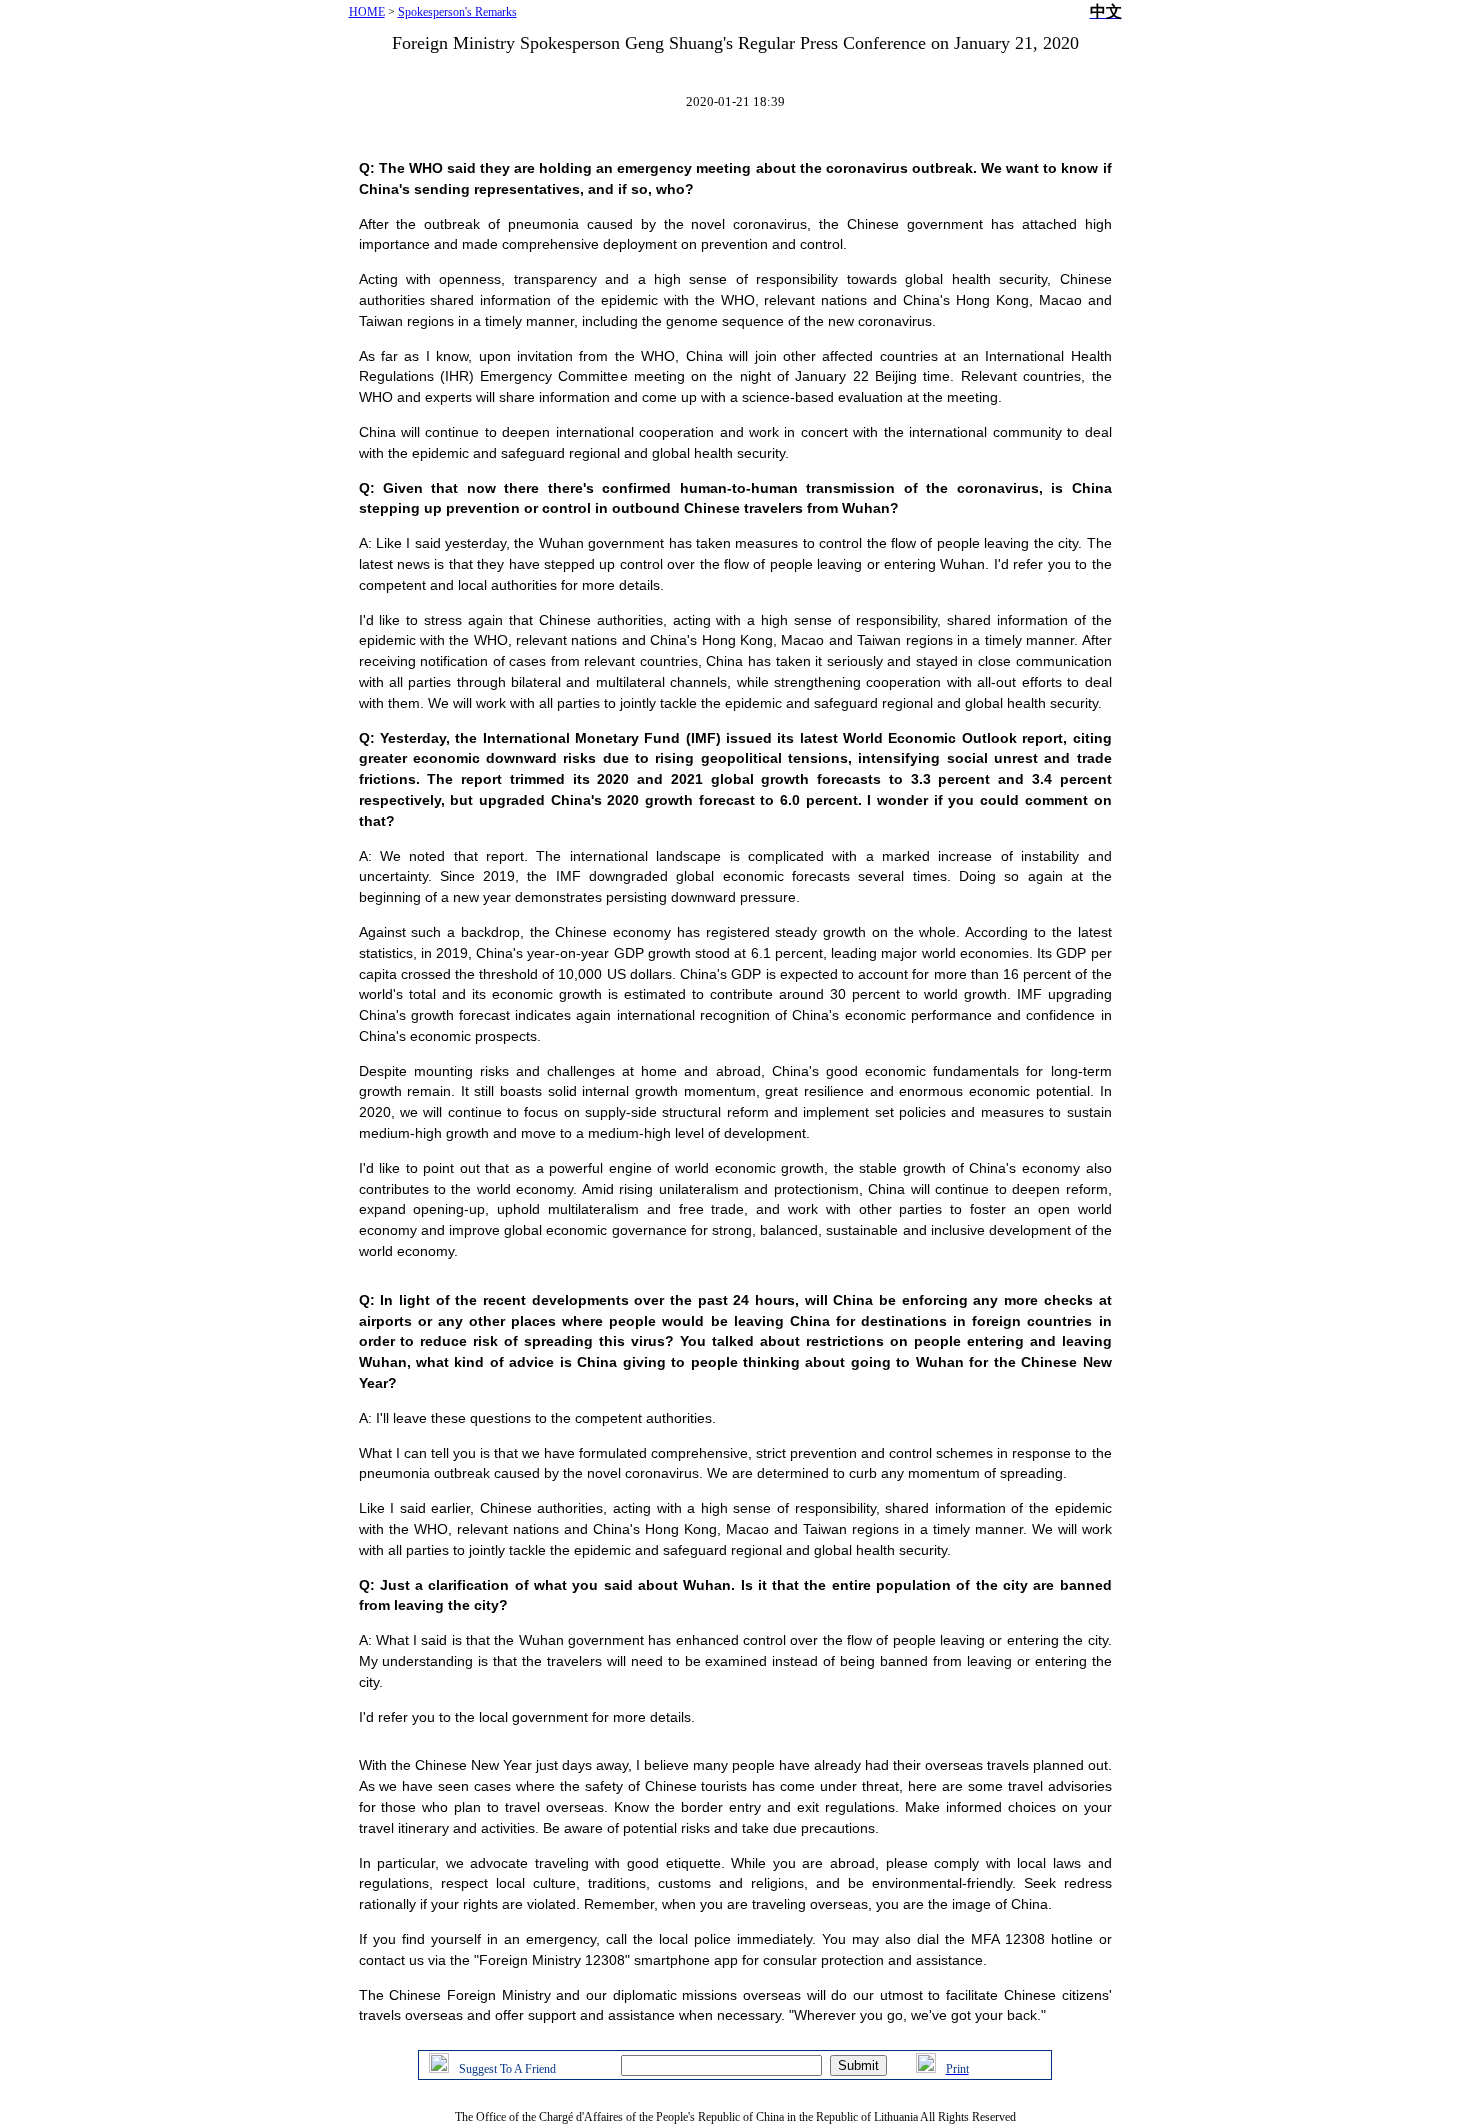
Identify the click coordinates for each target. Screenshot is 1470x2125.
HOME (367, 12)
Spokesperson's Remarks (457, 12)
